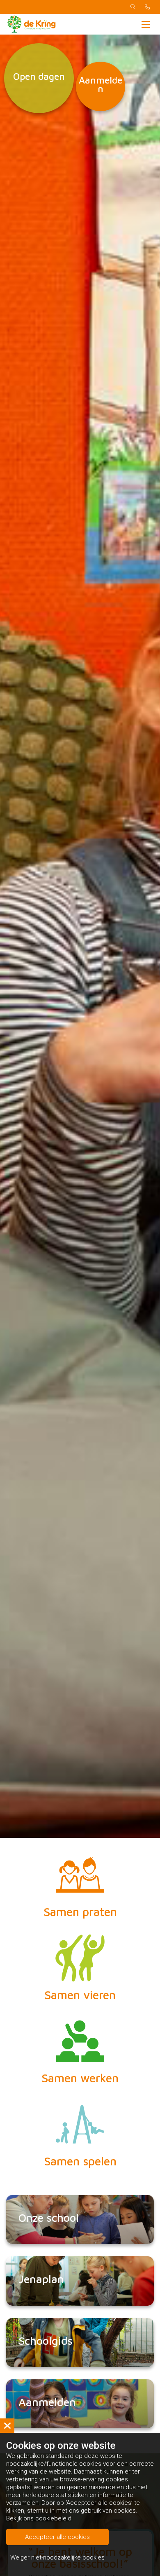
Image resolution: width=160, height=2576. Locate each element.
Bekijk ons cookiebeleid (39, 2518)
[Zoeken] (133, 7)
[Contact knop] (147, 7)
